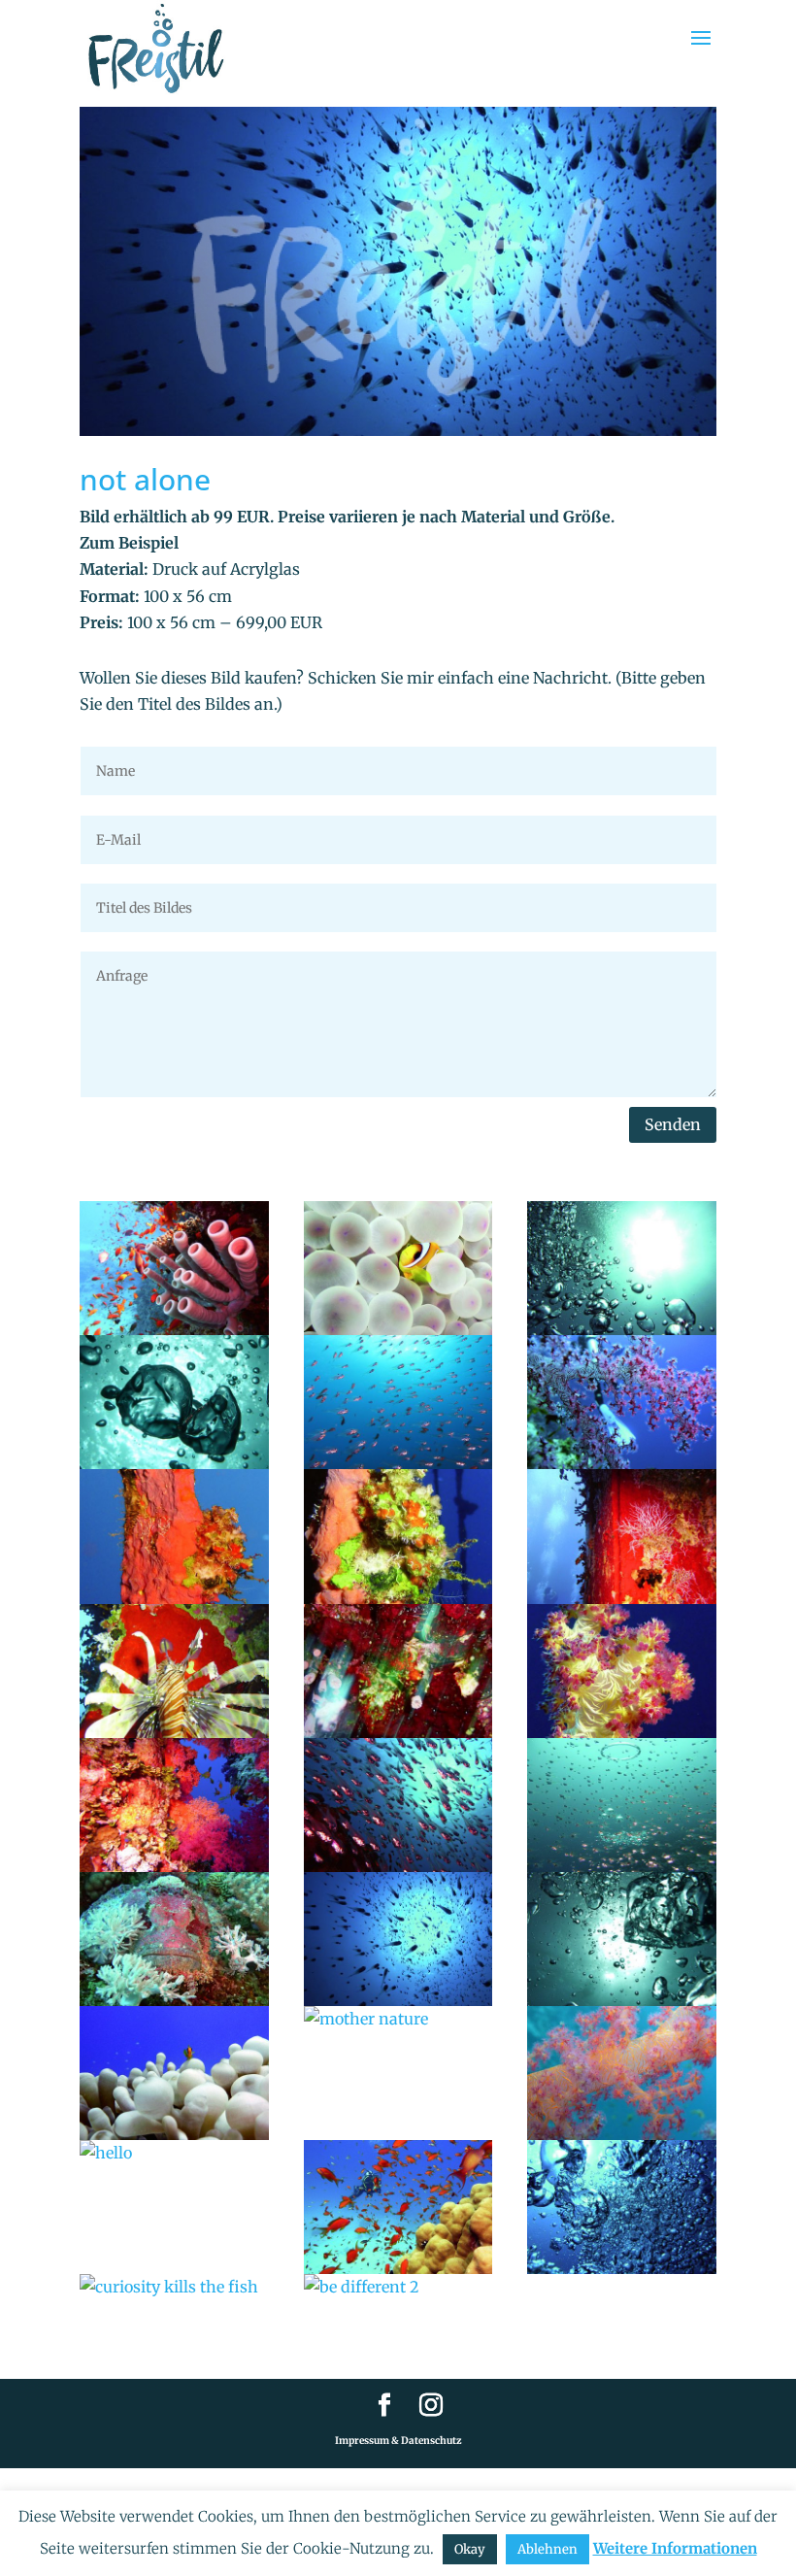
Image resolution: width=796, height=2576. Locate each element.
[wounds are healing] (174, 1536)
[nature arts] (174, 1268)
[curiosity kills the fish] (174, 2287)
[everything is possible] (622, 1939)
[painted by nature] (398, 1671)
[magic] (622, 1805)
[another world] (622, 2073)
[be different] (398, 1268)
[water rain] (398, 1805)
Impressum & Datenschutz (398, 2441)
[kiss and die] (174, 1402)
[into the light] (622, 1268)
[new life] (398, 1536)
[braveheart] (174, 2073)
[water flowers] (622, 1671)
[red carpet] (622, 1536)
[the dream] (622, 1402)
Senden (673, 1124)
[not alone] (398, 1939)
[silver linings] (398, 1402)
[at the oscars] (174, 1671)
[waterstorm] (622, 2207)
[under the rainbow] (174, 1805)
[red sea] (398, 2207)
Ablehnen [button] (547, 2549)
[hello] (174, 2153)
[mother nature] (398, 2019)
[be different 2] (398, 2287)
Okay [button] (470, 2549)
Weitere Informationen (675, 2548)
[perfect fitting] (174, 1939)
